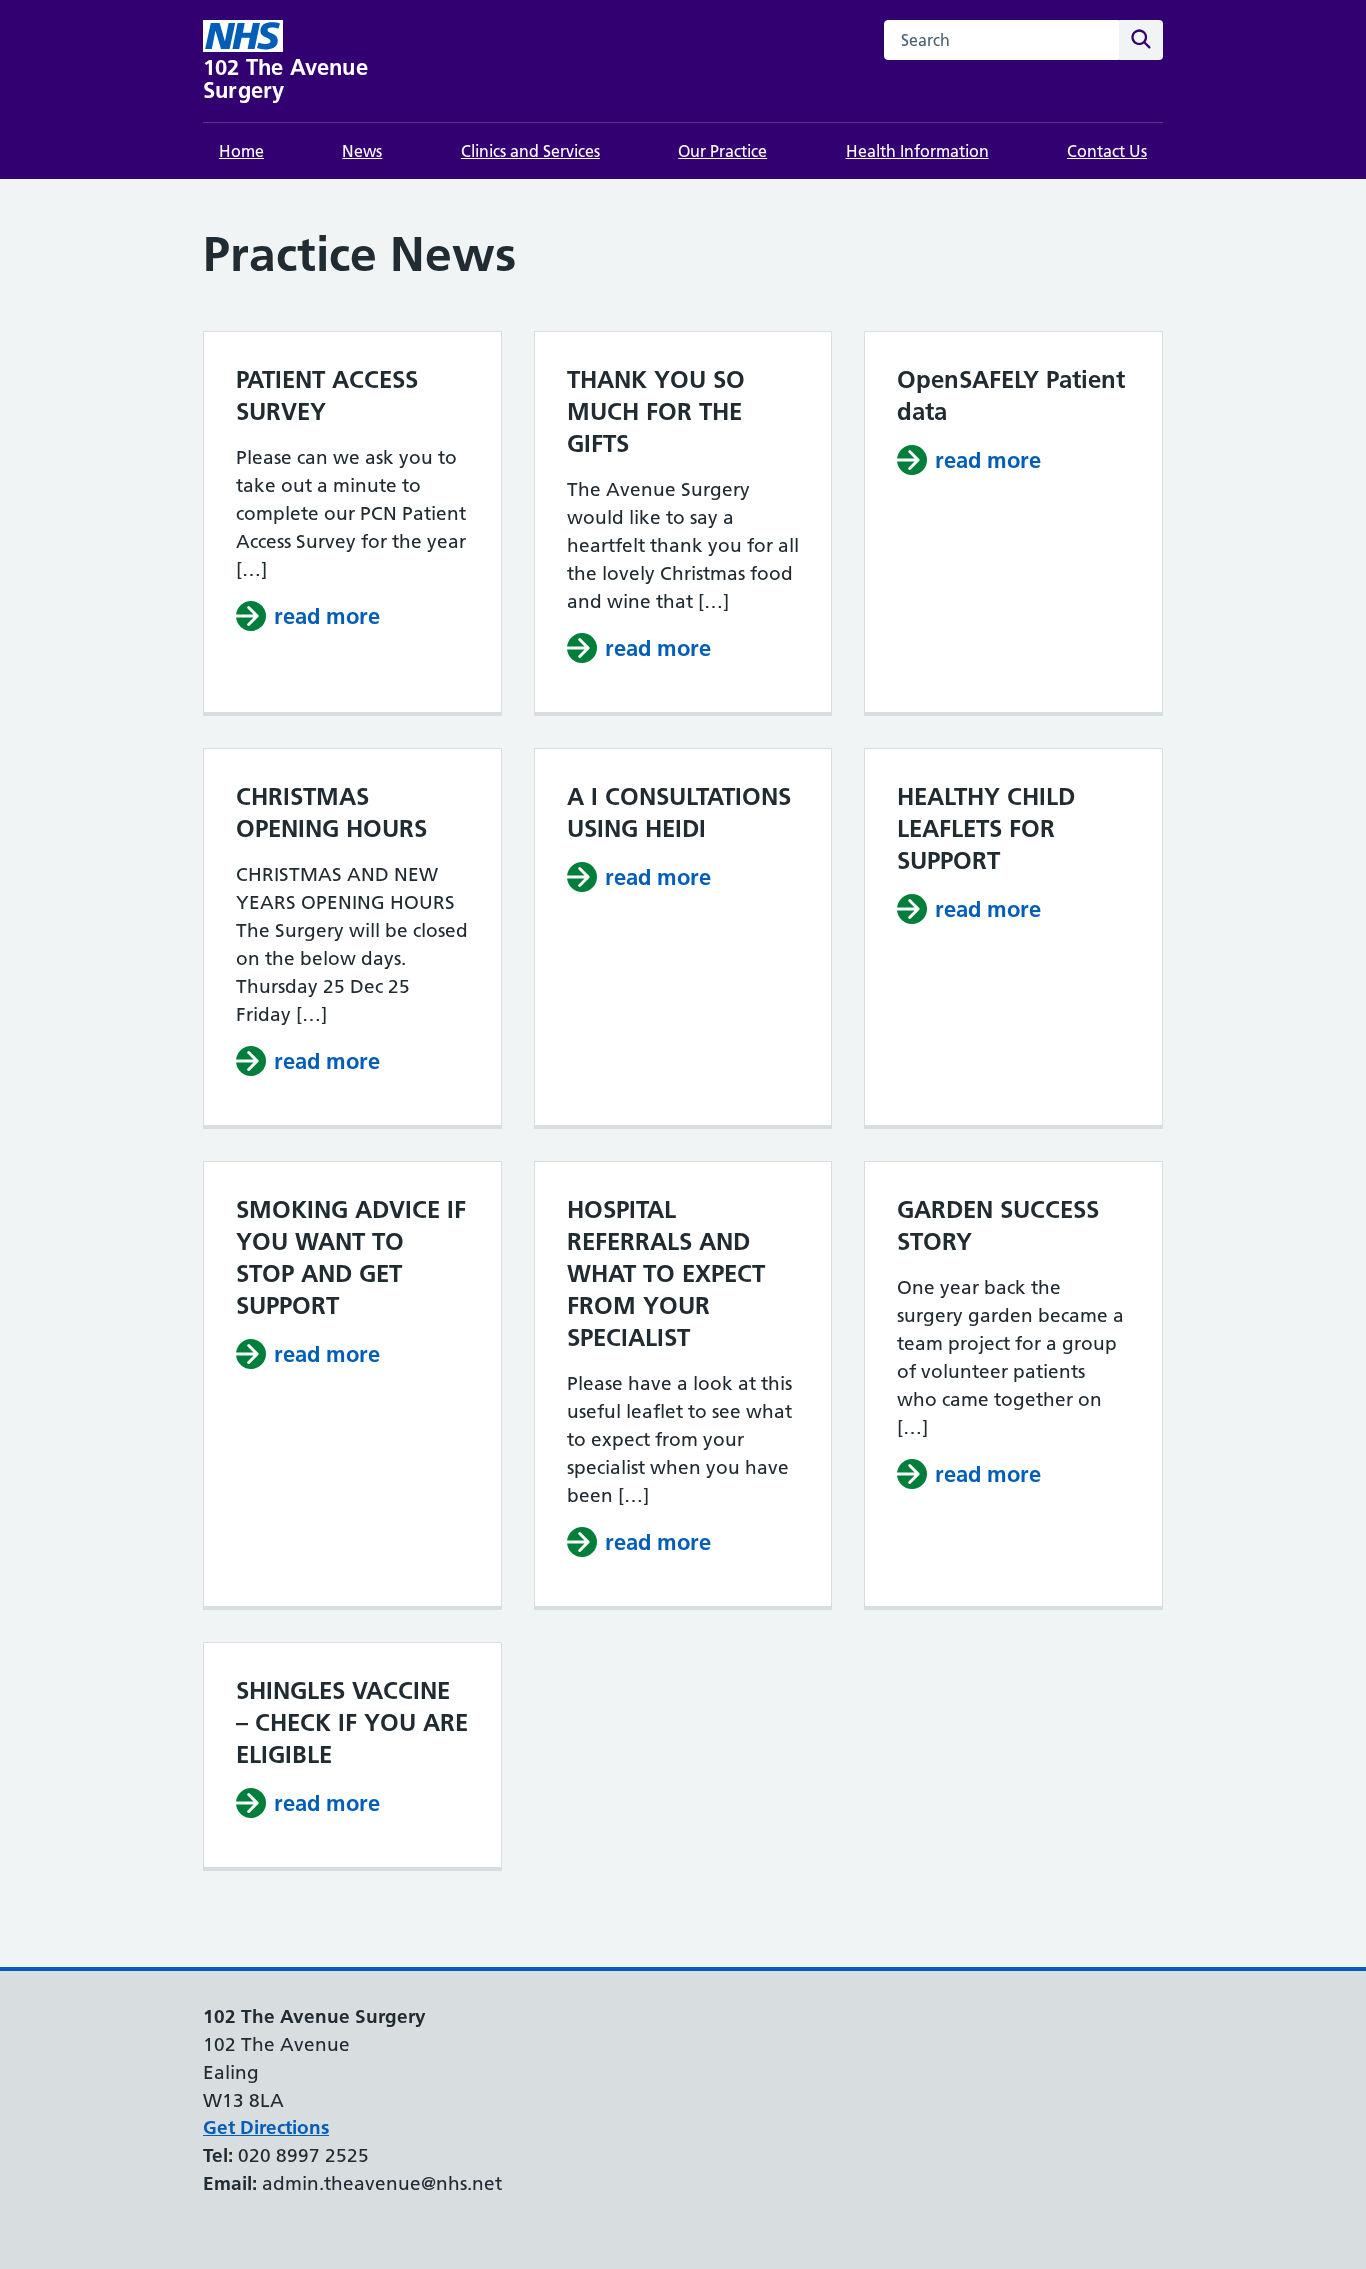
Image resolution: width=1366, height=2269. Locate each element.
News (362, 151)
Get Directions (266, 2127)
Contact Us (1107, 151)
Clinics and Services (530, 151)
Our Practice (722, 151)
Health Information (917, 151)
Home (241, 151)
